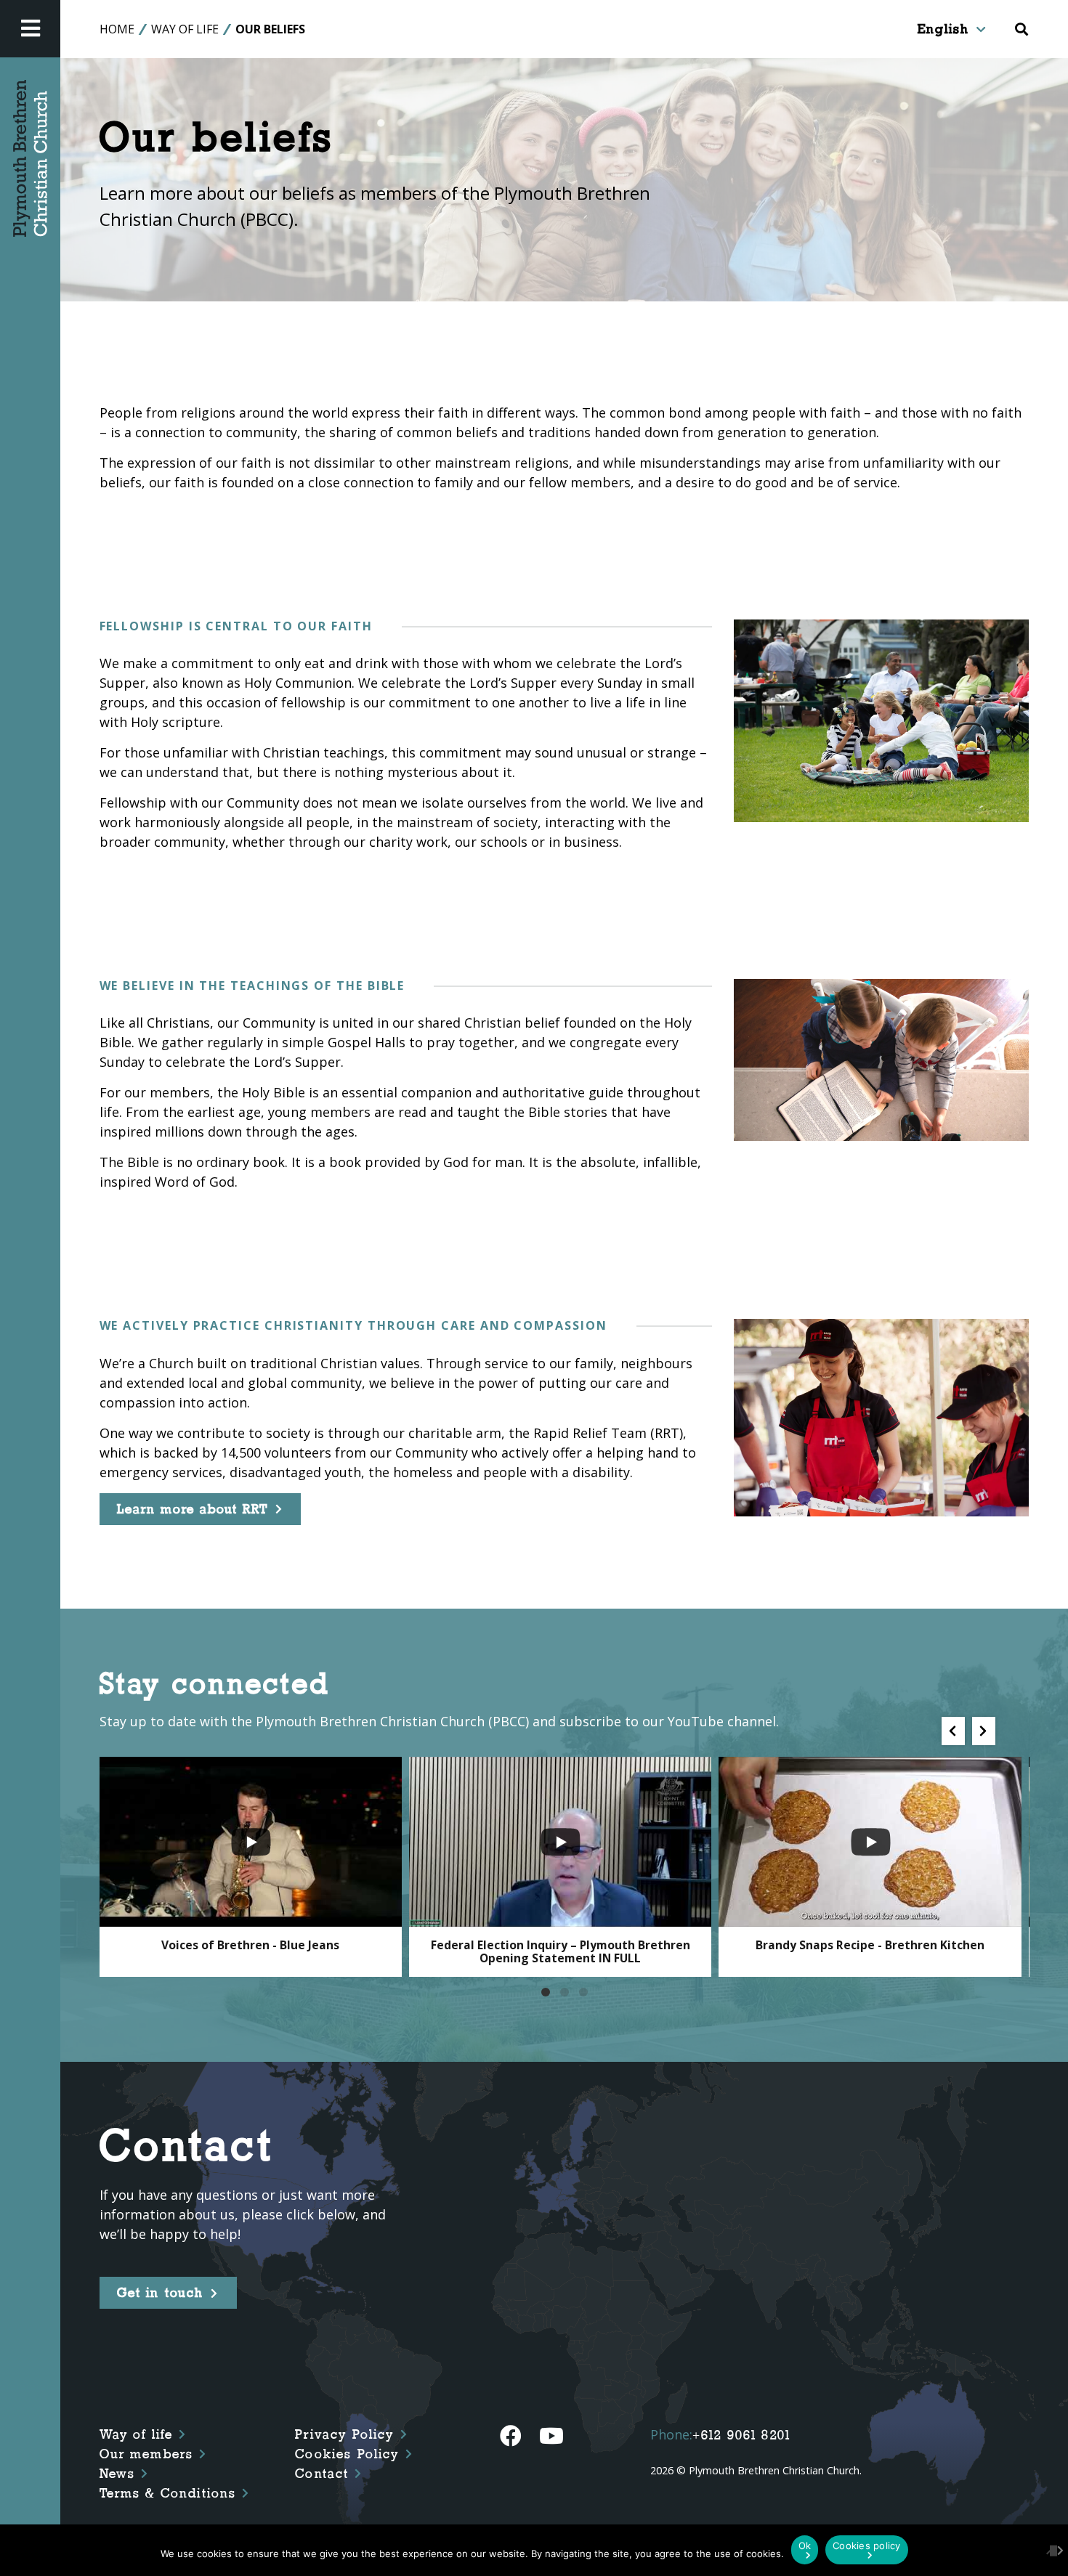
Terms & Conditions (168, 2493)
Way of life (137, 2434)
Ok (805, 2545)
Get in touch (161, 2293)
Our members (147, 2454)
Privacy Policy (344, 2434)
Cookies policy (867, 2545)
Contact (322, 2474)
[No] (1050, 2550)
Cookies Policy (347, 2454)
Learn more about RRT (193, 1509)
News (118, 2474)
